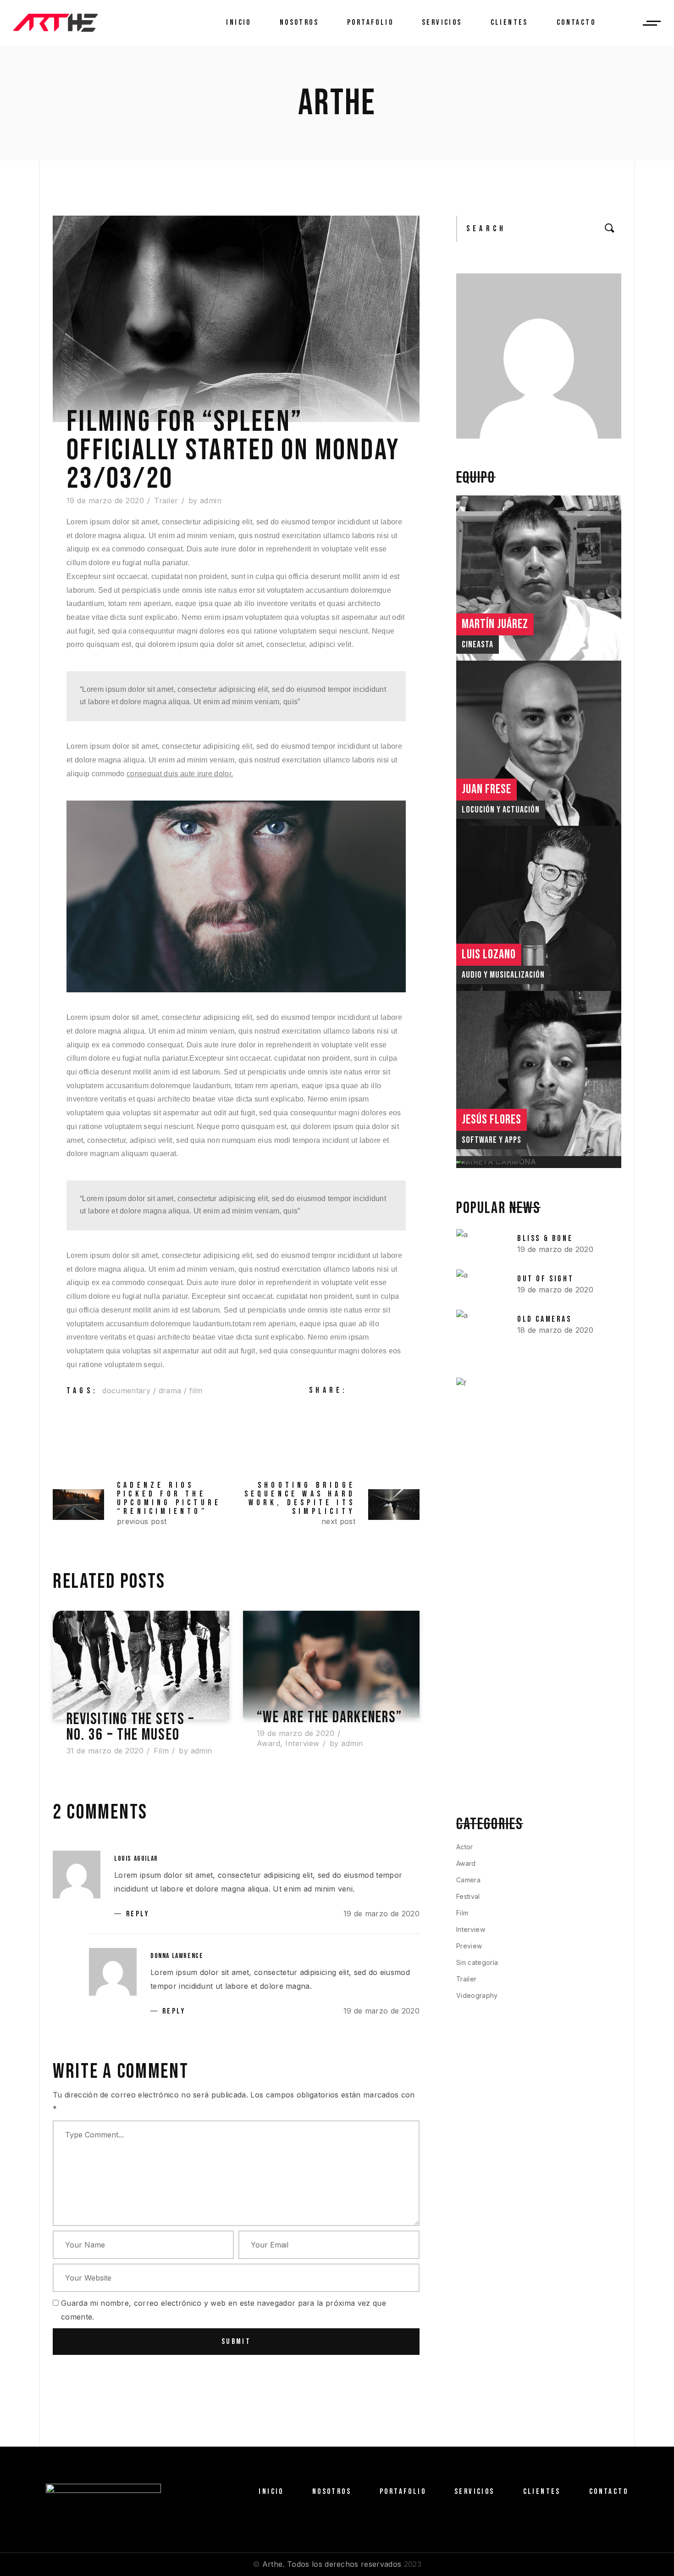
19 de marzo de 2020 (105, 501)
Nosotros (332, 2492)
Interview (302, 1743)
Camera (468, 1880)
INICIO (271, 2492)
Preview (469, 1946)
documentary (126, 1391)
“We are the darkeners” (329, 1718)
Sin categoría (477, 1962)
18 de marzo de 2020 (555, 1330)
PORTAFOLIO (403, 2492)
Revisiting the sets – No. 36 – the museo (130, 1727)
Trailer (166, 501)
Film (161, 1751)
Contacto (609, 2492)
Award (268, 1743)
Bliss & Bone (545, 1238)
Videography (477, 1995)
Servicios (475, 2492)
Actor (465, 1847)
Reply (138, 1914)
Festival (468, 1896)
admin (211, 501)
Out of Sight (545, 1279)
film (196, 1391)
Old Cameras (544, 1319)
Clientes (542, 2492)
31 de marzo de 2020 (105, 1751)
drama (170, 1391)
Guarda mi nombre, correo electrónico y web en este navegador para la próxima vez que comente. (224, 2310)
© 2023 (337, 2564)
